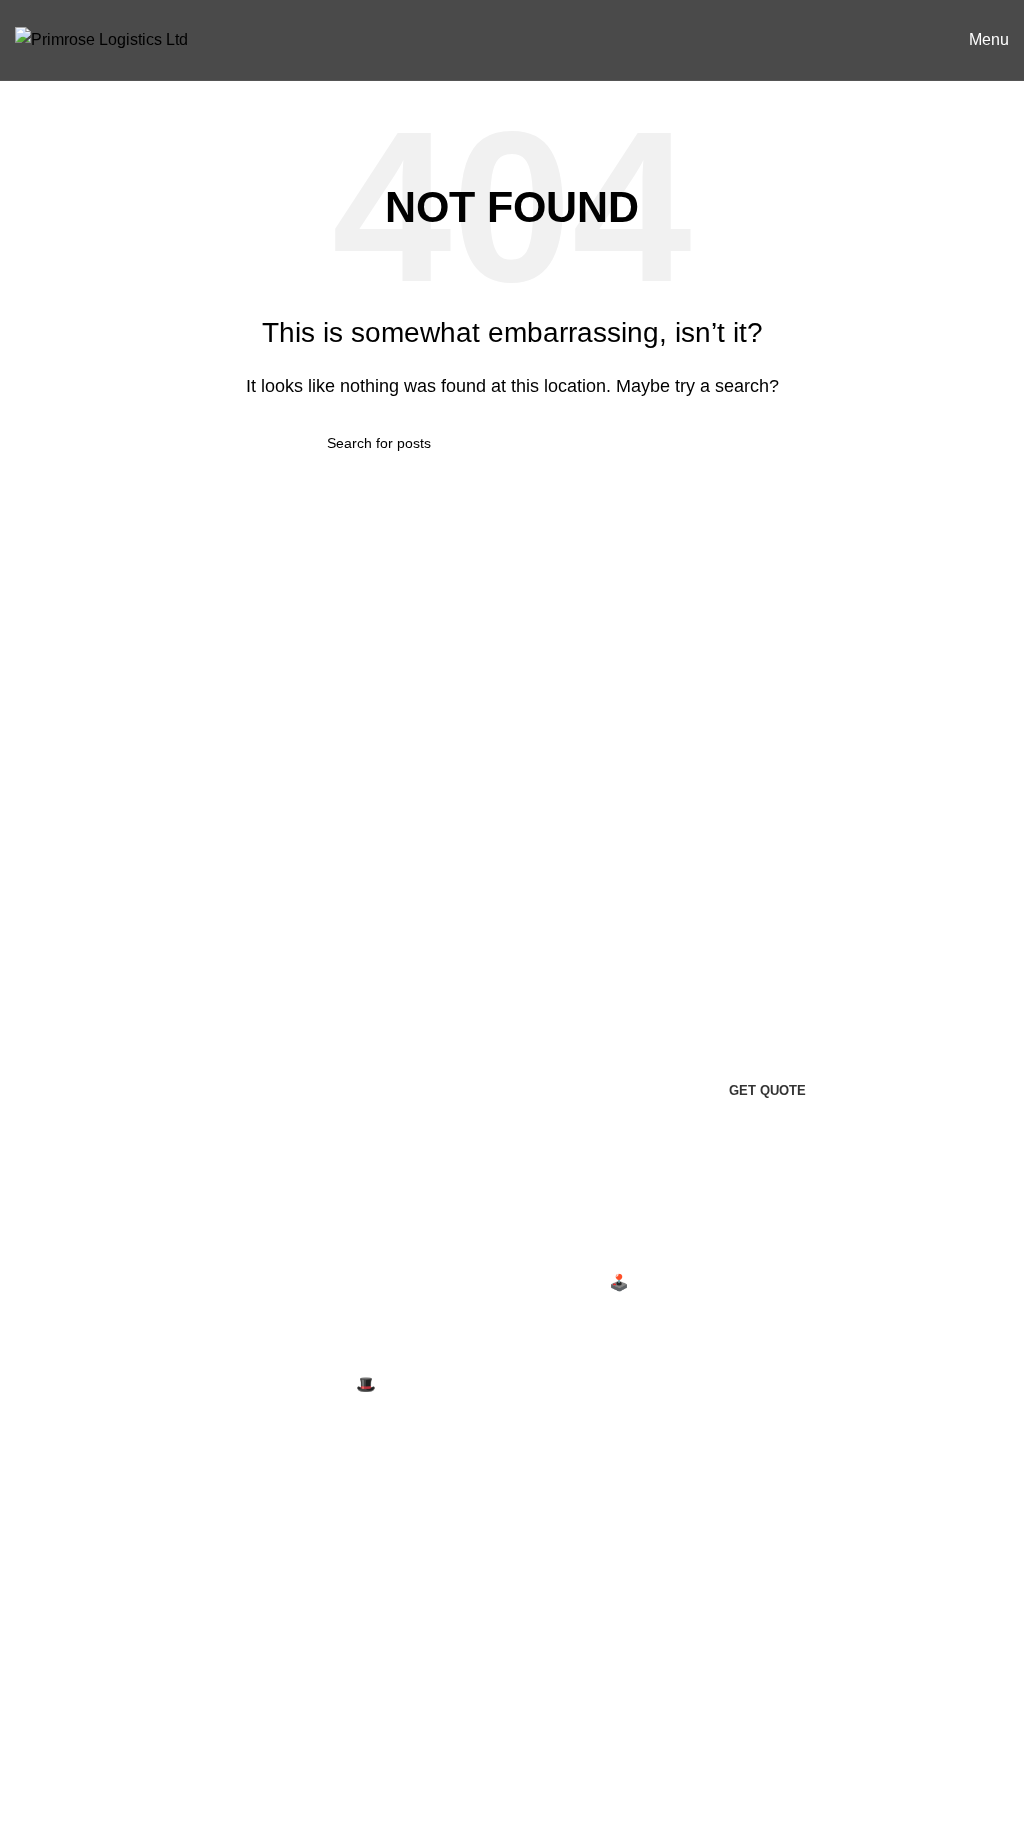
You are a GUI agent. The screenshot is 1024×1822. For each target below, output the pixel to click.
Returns (43, 1576)
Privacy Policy (65, 1539)
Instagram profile (415, 1552)
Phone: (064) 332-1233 (89, 1380)
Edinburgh (735, 1357)
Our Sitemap (59, 1726)
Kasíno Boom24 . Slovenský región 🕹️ (492, 1282)
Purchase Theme (417, 1739)
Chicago (728, 1432)
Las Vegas (735, 1469)
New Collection (410, 1590)
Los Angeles (742, 1394)
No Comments (551, 1324)
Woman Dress (406, 1627)
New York (732, 1282)
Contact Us (54, 1651)
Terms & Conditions (84, 1614)
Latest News (59, 1688)
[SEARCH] (689, 443)
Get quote (767, 1090)
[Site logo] (101, 38)
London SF (737, 1319)
